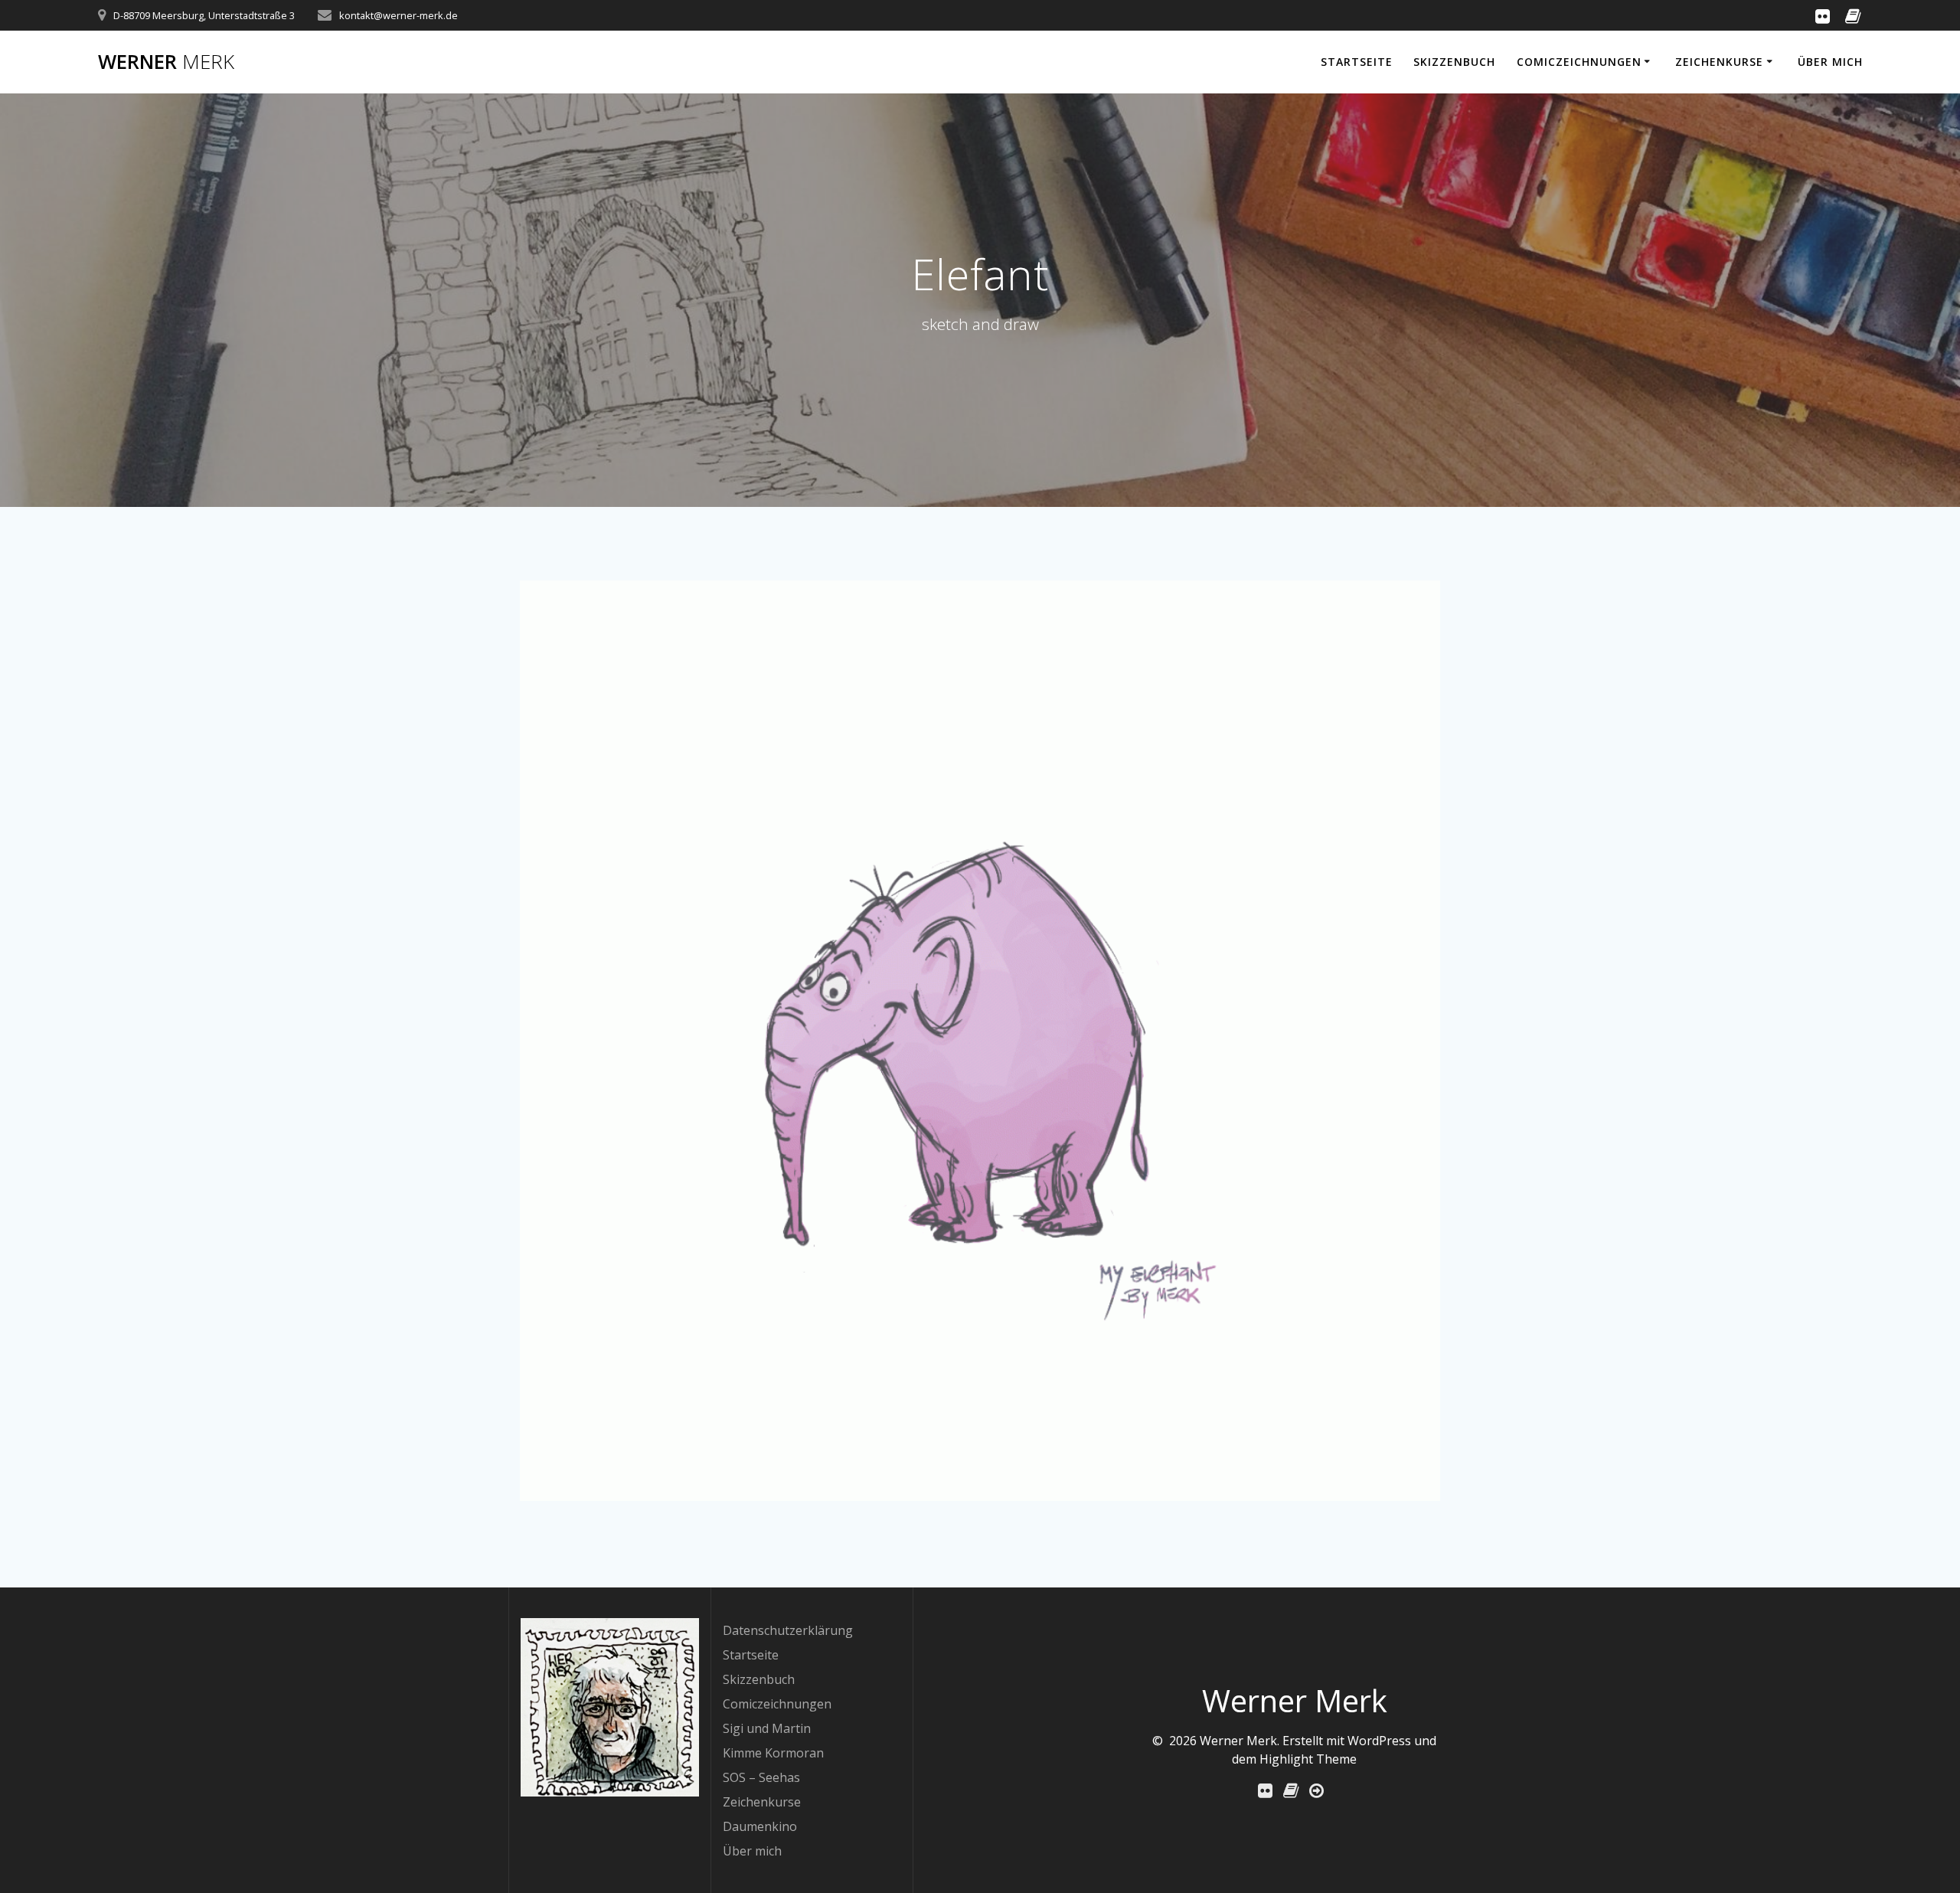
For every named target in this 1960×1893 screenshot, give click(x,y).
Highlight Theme (1308, 1759)
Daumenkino (760, 1826)
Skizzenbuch (1454, 62)
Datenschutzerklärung (788, 1630)
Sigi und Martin (767, 1728)
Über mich (1830, 62)
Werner (166, 62)
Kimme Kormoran (773, 1753)
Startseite (1357, 62)
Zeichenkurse (1719, 62)
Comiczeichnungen (1579, 62)
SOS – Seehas (761, 1777)
